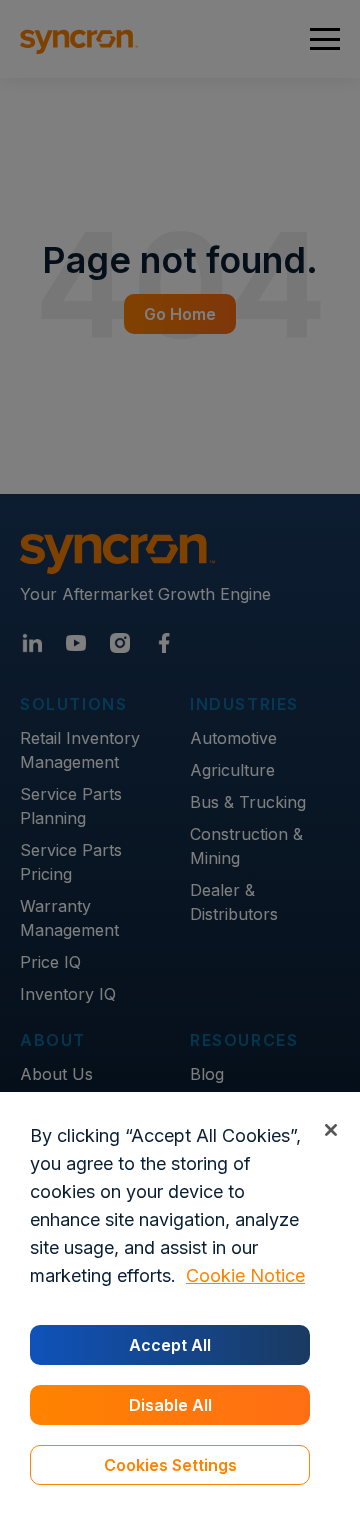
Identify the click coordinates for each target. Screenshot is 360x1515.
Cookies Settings (170, 1465)
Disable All (170, 1405)
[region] (180, 1303)
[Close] (330, 1129)
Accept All (170, 1345)
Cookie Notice (245, 1275)
